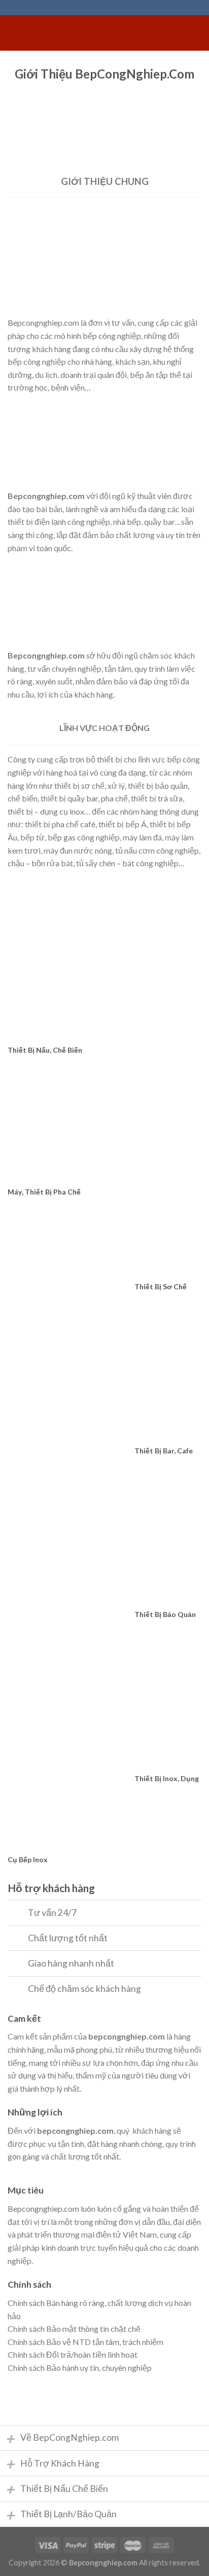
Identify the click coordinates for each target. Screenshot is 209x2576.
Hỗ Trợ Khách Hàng (52, 2464)
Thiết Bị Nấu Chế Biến (57, 2489)
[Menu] (14, 33)
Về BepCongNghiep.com (62, 2438)
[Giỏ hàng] (196, 33)
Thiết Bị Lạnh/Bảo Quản (61, 2515)
